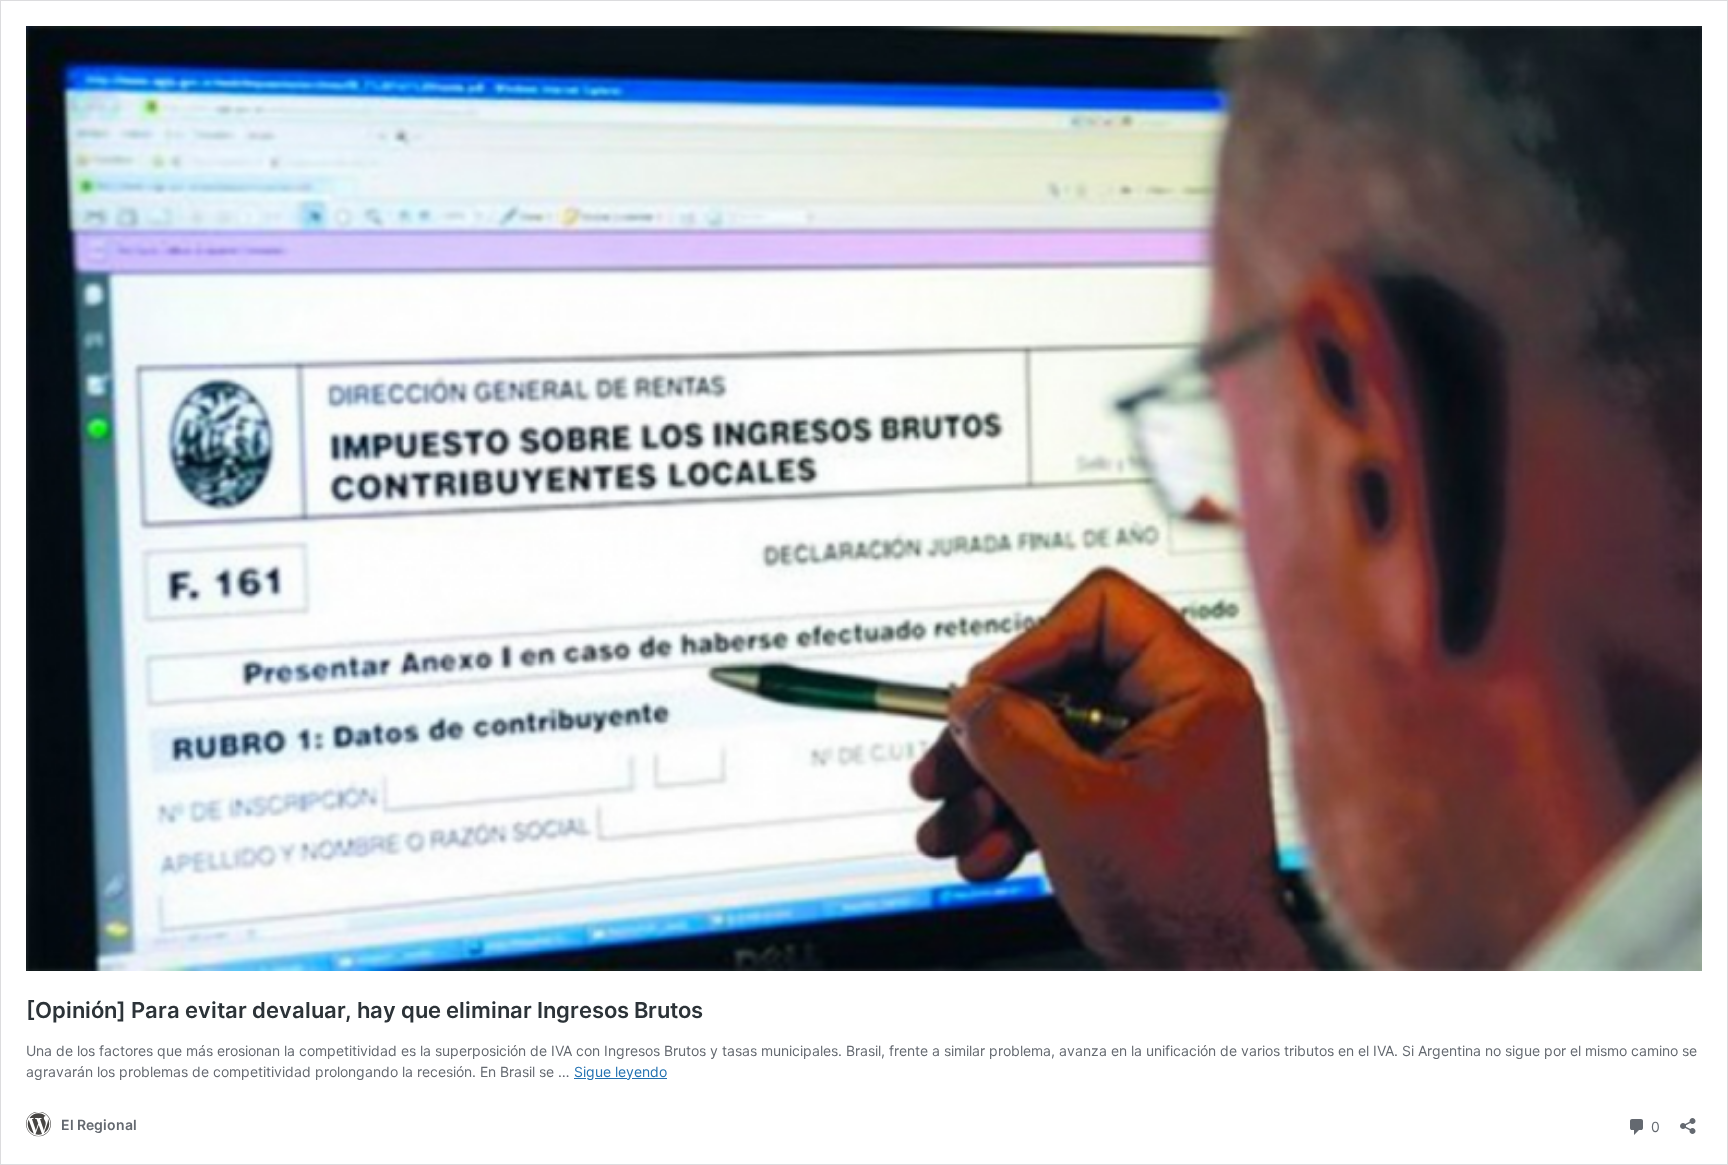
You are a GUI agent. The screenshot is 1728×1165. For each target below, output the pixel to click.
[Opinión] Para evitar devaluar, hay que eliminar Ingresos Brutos (364, 1010)
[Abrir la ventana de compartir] (1688, 1119)
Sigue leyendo (620, 1071)
